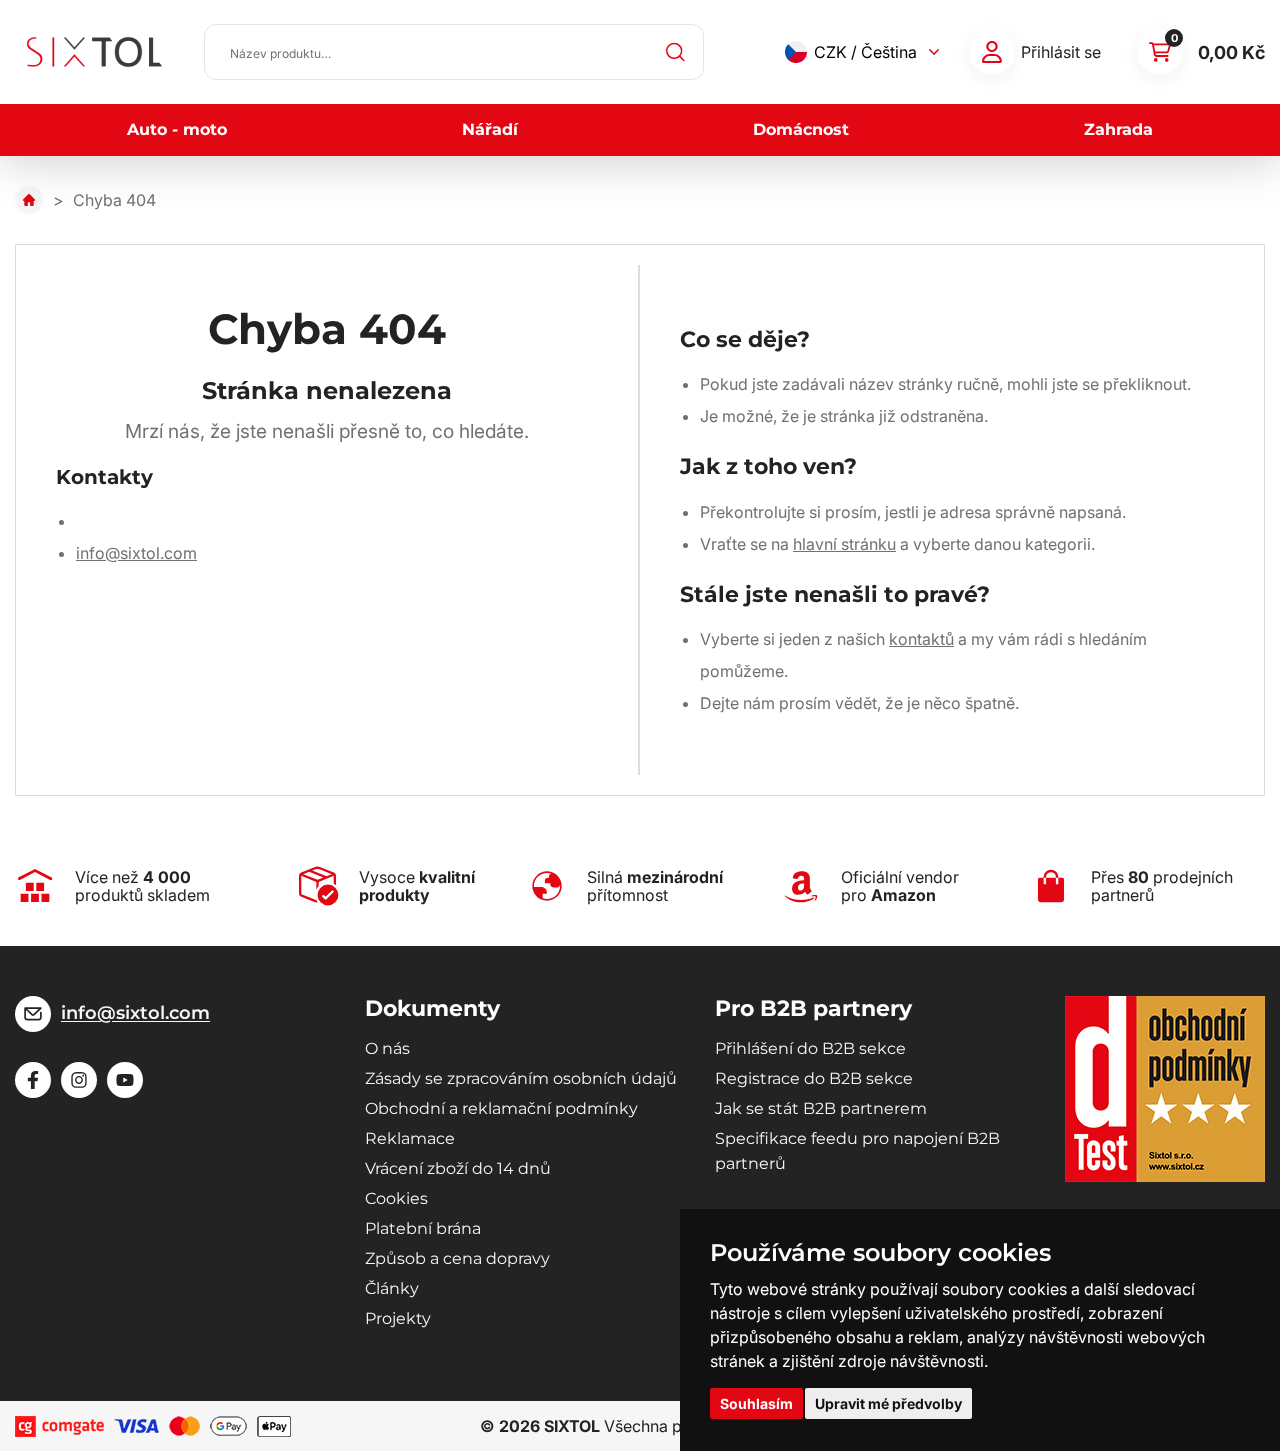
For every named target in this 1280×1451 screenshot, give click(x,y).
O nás (387, 1048)
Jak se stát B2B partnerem (821, 1108)
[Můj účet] (992, 52)
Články (392, 1288)
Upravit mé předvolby (888, 1403)
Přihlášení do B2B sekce (810, 1048)
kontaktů (921, 639)
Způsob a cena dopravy (457, 1258)
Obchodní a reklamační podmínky (501, 1108)
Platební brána (423, 1228)
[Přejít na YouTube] (125, 1080)
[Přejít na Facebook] (33, 1080)
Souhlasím (756, 1403)
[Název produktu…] (454, 52)
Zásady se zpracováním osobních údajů (521, 1078)
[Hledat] (676, 52)
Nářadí (490, 129)
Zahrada (1118, 129)
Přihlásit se (1061, 52)
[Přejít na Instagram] (79, 1080)
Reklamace (410, 1138)
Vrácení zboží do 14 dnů (458, 1168)
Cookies (396, 1198)
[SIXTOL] (94, 52)
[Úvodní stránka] (29, 200)
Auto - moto (177, 129)
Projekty (398, 1318)
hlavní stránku (844, 544)
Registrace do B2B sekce (814, 1078)
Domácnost (801, 129)
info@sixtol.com (136, 553)
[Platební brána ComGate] (59, 1426)
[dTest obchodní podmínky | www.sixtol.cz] (1165, 1089)
